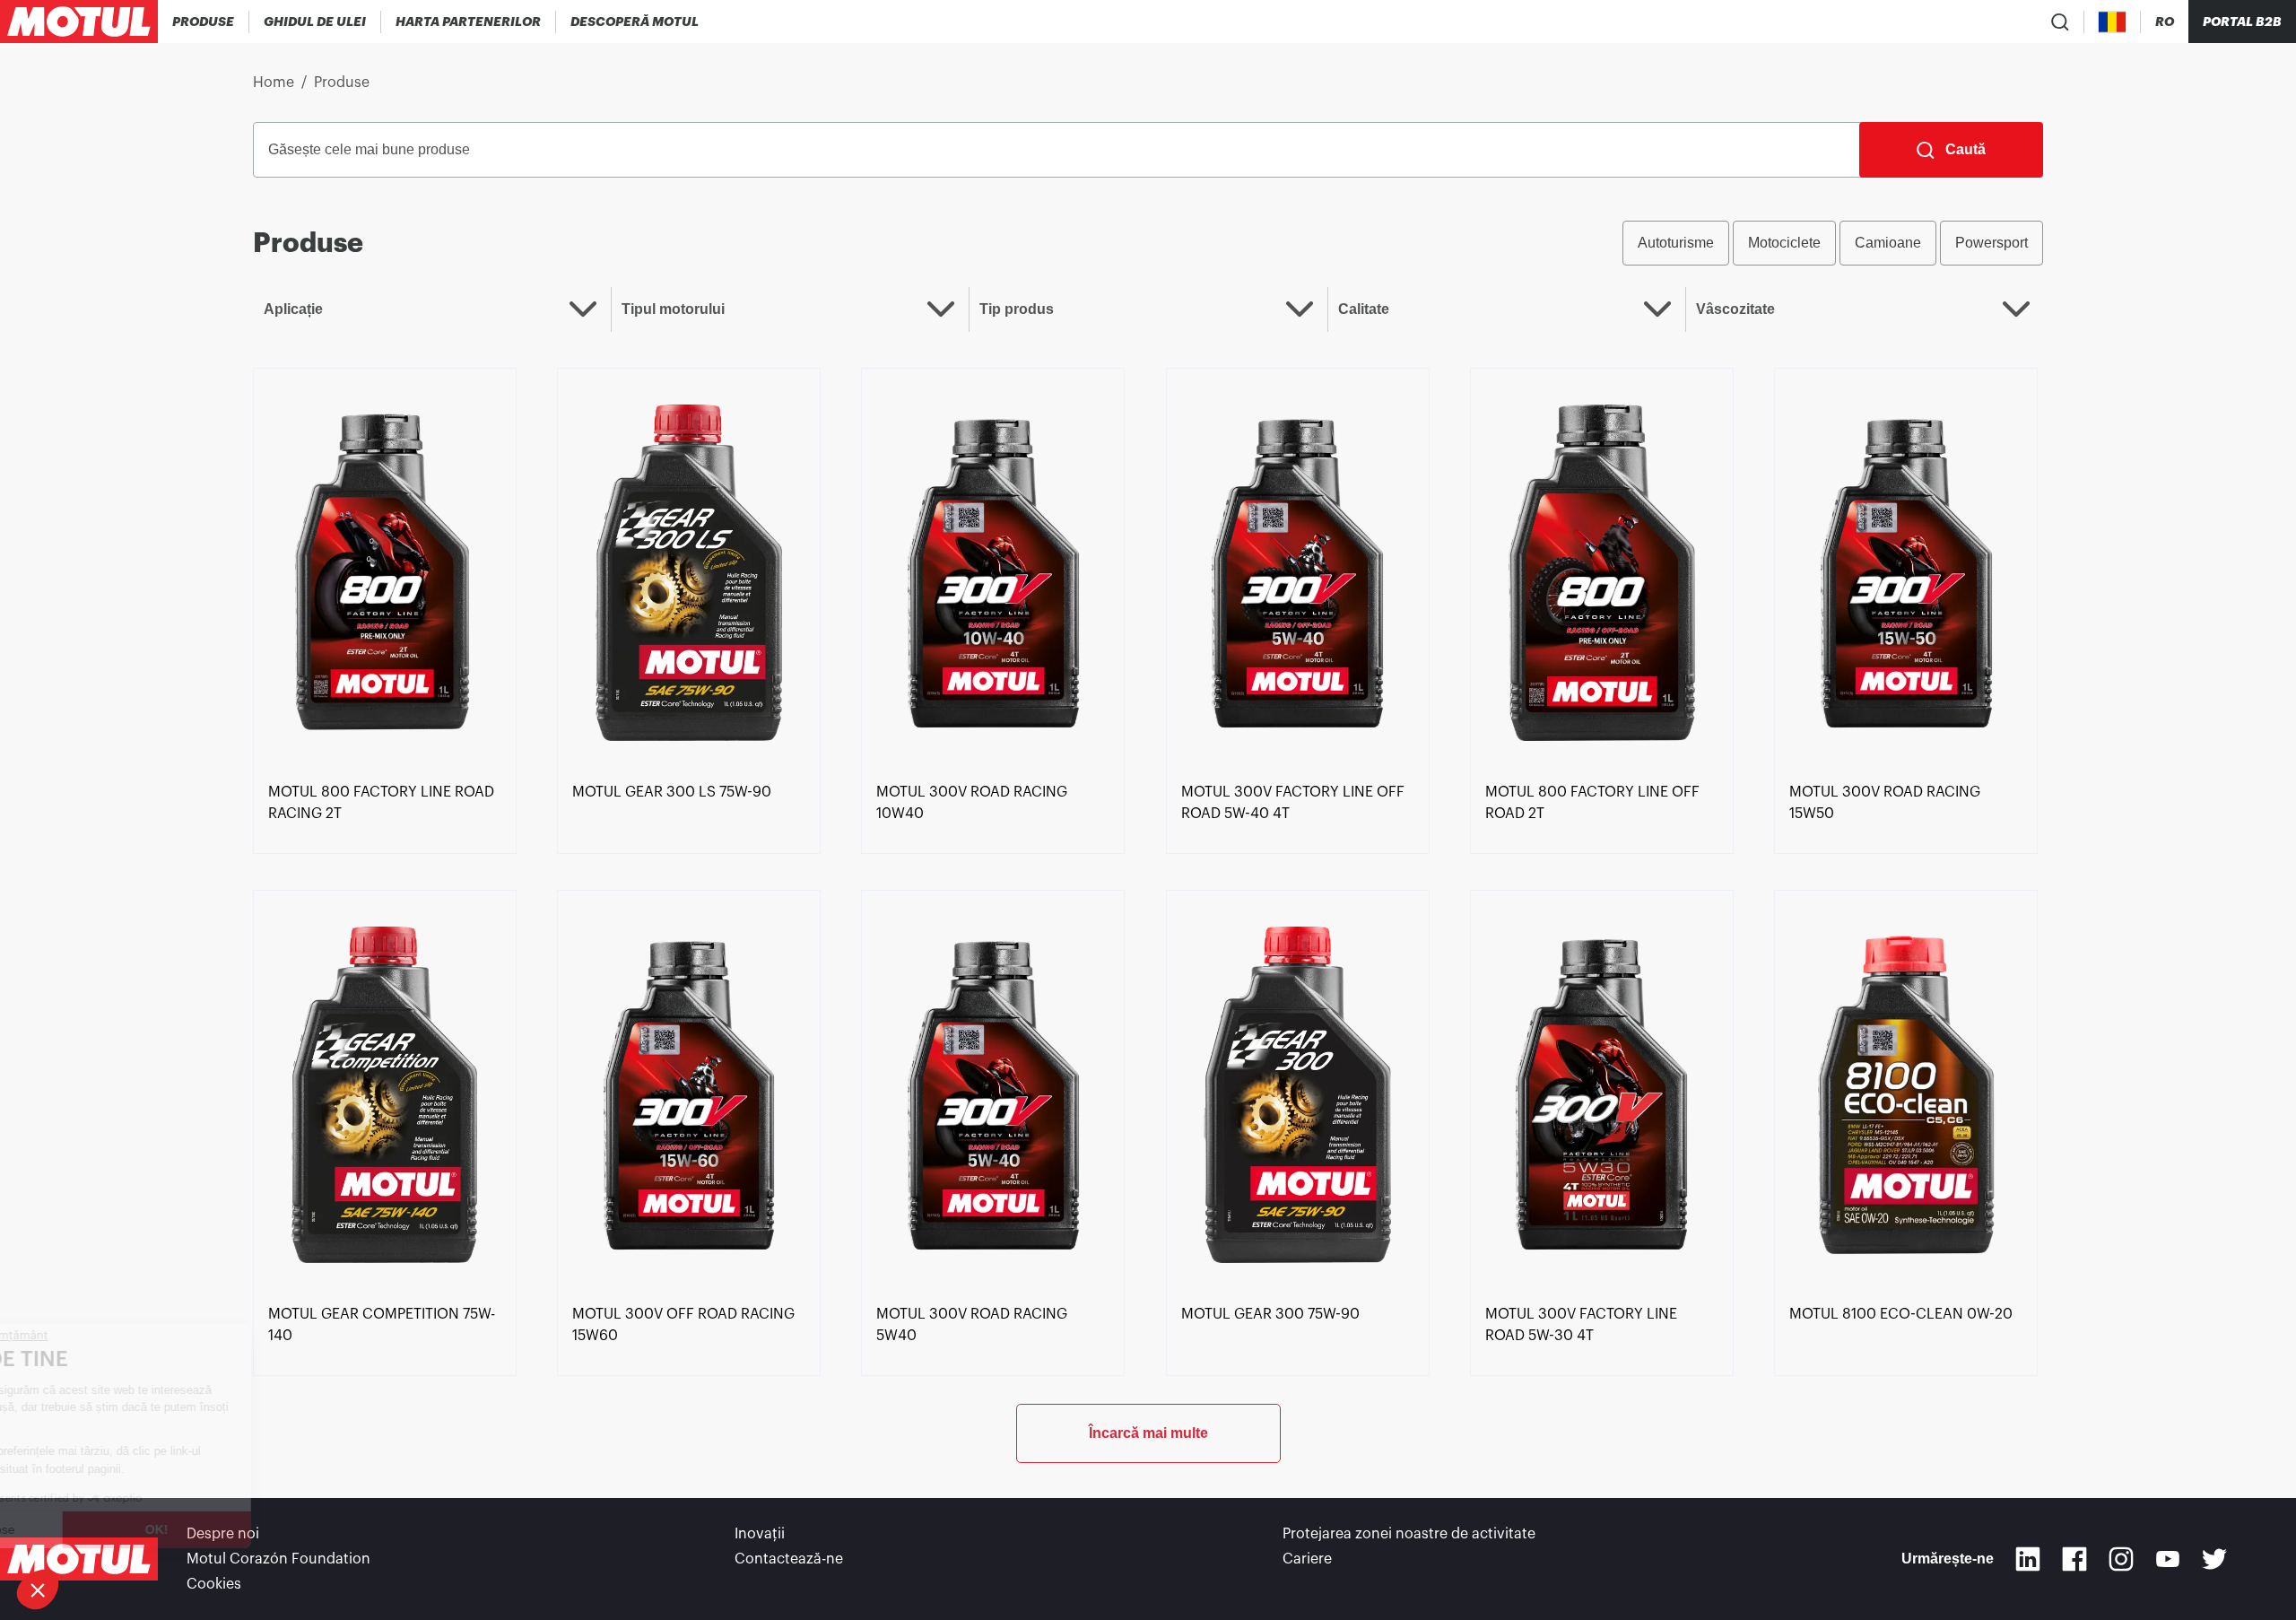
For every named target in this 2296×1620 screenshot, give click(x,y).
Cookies (214, 1584)
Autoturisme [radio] (1676, 243)
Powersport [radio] (1992, 243)
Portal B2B (2242, 22)
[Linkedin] (2028, 1559)
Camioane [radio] (1888, 243)
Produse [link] (342, 83)
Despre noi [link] (223, 1534)
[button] (38, 1590)
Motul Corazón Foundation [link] (278, 1559)
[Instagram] (2121, 1559)
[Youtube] (2168, 1559)
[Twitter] (2214, 1559)
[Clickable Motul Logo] (79, 22)
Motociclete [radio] (1784, 243)
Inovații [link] (760, 1534)
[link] (385, 571)
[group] (1833, 243)
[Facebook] (2074, 1559)
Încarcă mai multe (1148, 1433)
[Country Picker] (2113, 22)
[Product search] (2060, 22)
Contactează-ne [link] (789, 1559)
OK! (300, 1529)
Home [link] (274, 83)
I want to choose (112, 1529)
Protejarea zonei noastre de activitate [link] (1409, 1534)
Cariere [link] (1307, 1559)
